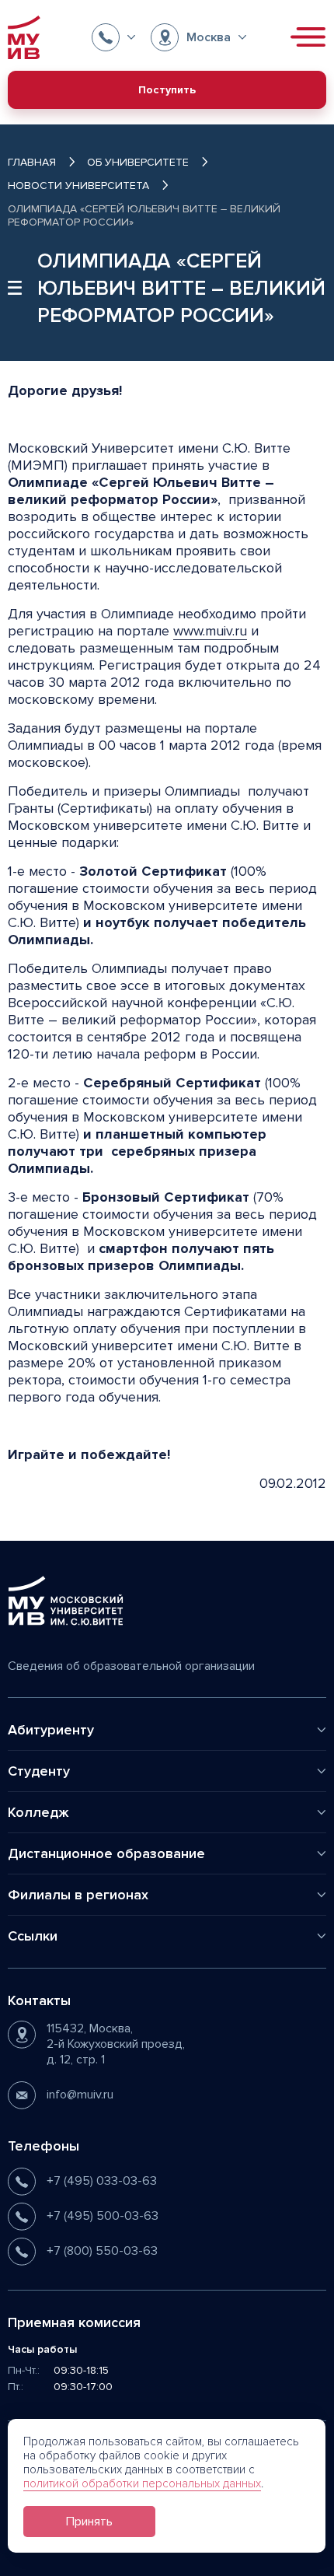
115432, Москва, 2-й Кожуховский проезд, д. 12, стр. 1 (116, 2044)
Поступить (167, 90)
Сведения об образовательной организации (131, 1666)
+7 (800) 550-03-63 (102, 2251)
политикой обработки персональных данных (142, 2483)
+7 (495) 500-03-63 (103, 2216)
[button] (113, 37)
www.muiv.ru (210, 631)
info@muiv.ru (80, 2095)
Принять (89, 2522)
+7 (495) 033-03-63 (102, 2181)
